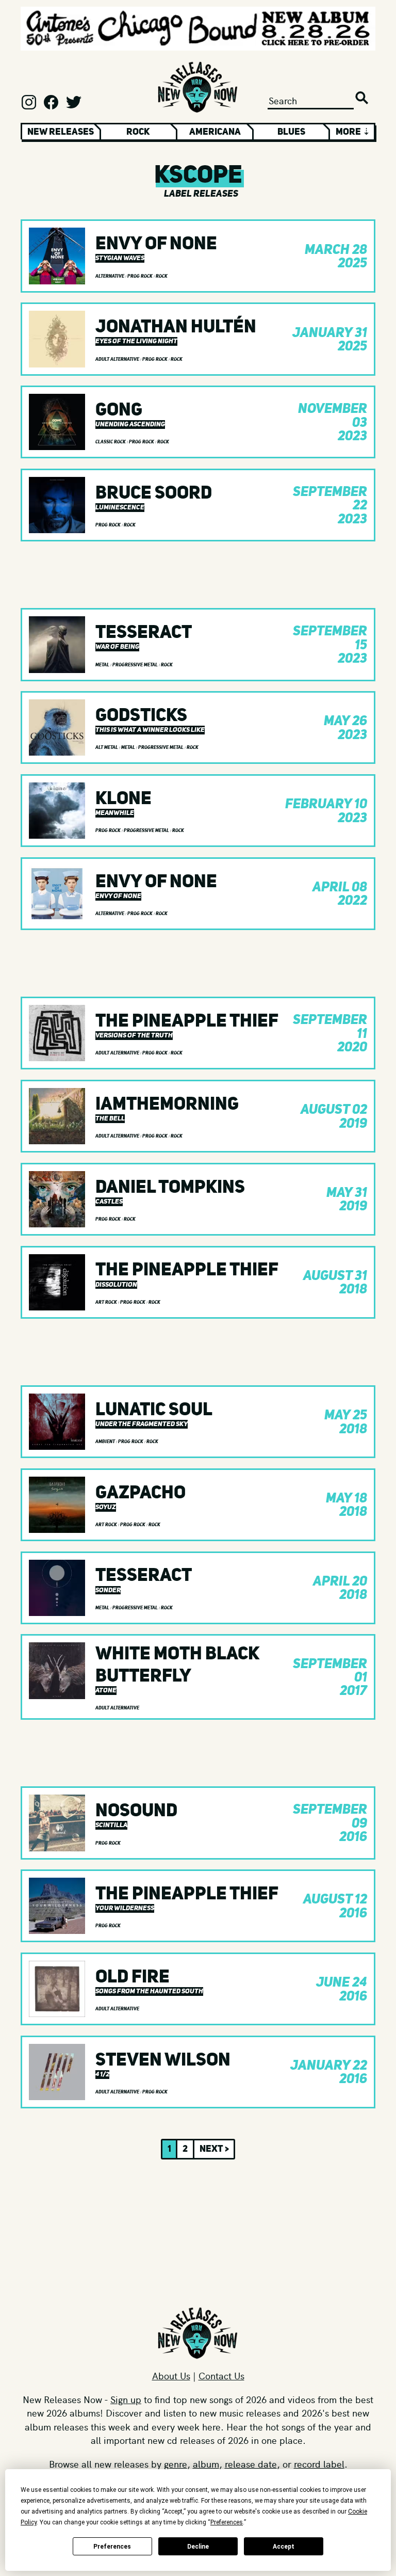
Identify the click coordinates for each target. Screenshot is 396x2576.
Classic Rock (111, 442)
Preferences (112, 2547)
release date (251, 2464)
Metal (103, 665)
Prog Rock (141, 276)
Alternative (110, 276)
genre (176, 2464)
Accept (284, 2547)
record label (319, 2464)
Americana (215, 132)
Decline (198, 2547)
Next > (214, 2149)
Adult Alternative (118, 359)
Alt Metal (107, 747)
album (206, 2464)
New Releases (61, 132)
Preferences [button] (227, 2522)
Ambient (106, 1442)
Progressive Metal (136, 665)
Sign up (126, 2399)
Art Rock (107, 1302)
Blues (291, 132)
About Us (171, 2375)
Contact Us (221, 2375)
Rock (138, 132)
